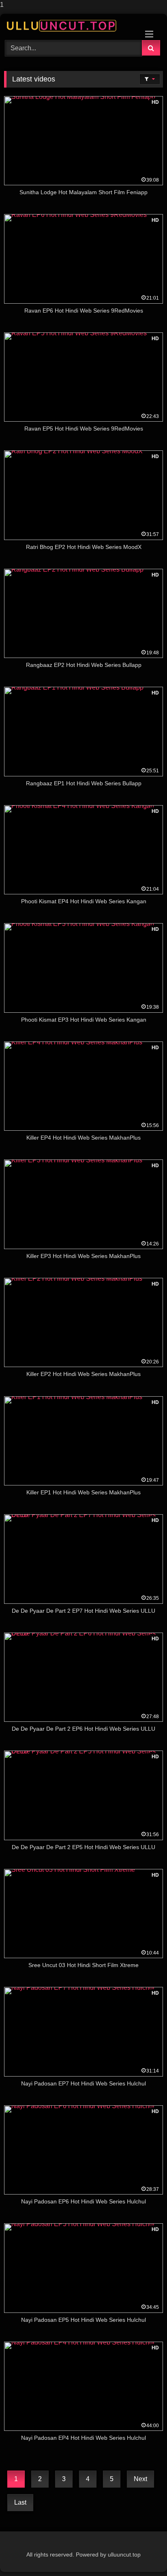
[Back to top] (142, 2553)
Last (20, 2502)
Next (140, 2479)
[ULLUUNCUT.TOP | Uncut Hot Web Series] (69, 26)
